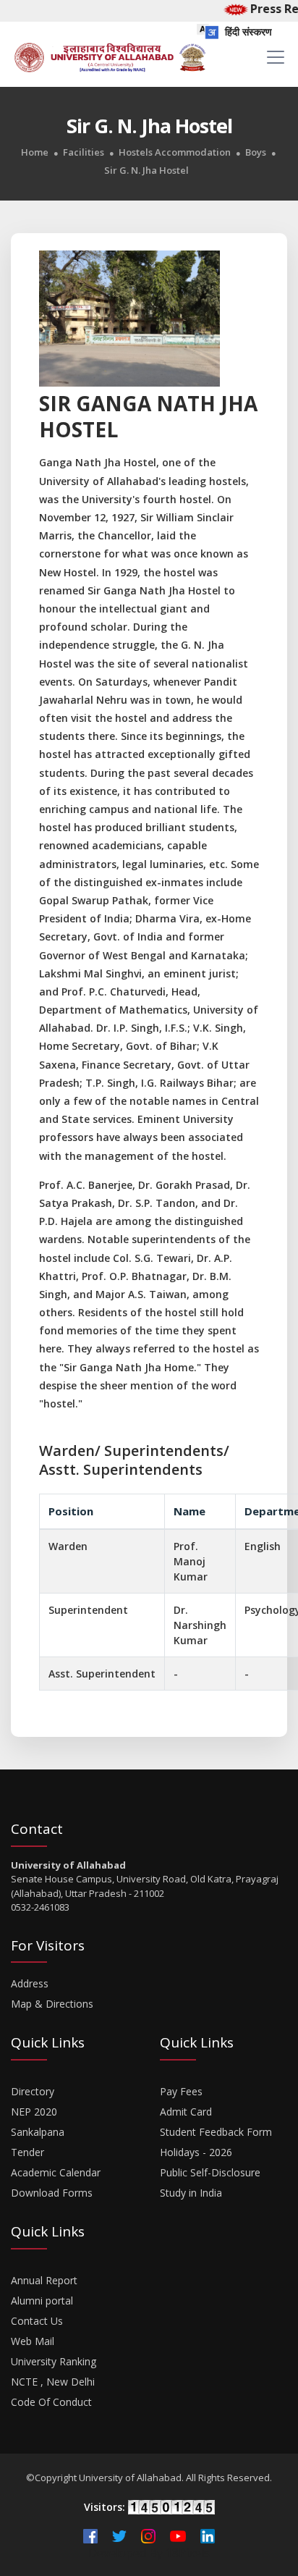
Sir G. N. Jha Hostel (146, 171)
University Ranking (54, 2361)
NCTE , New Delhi (53, 2382)
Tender (27, 2152)
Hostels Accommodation (175, 152)
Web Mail (33, 2341)
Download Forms (52, 2193)
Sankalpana (38, 2132)
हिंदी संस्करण (247, 31)
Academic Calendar (56, 2172)
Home (35, 152)
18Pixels (188, 2553)
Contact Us (37, 2321)
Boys (256, 152)
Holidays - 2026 (196, 2152)
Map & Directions (52, 2004)
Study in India (191, 2193)
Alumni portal (42, 2301)
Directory (33, 2091)
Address (30, 1983)
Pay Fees (181, 2091)
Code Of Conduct (51, 2402)
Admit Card (186, 2112)
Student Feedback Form (216, 2132)
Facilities (84, 152)
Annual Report (44, 2280)
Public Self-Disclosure (210, 2172)
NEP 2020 (34, 2112)
